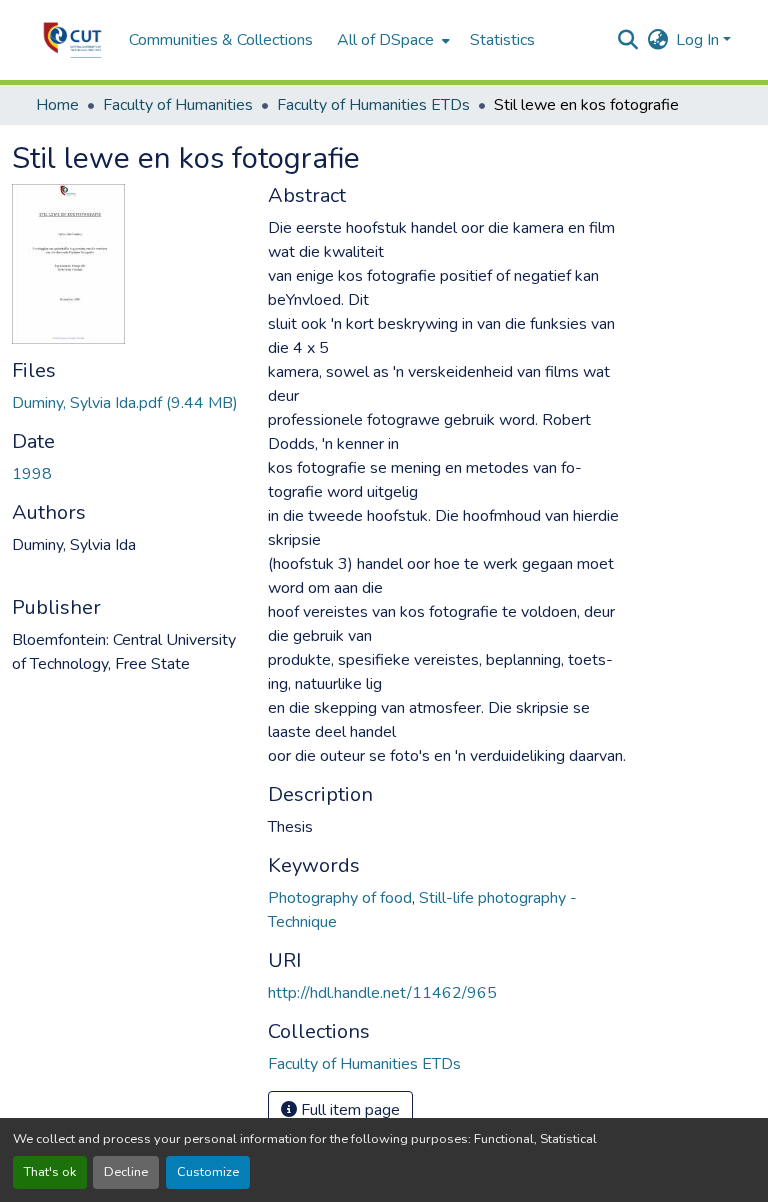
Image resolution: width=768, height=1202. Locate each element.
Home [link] (57, 105)
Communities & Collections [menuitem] (221, 40)
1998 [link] (32, 474)
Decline (126, 1172)
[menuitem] (391, 40)
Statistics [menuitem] (502, 40)
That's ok (50, 1172)
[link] (128, 403)
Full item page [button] (348, 1110)
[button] (72, 40)
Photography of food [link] (340, 898)
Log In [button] (699, 40)
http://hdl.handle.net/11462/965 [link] (382, 993)
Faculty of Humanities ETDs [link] (373, 105)
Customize (208, 1172)
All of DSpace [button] (385, 40)
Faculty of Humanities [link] (178, 105)
